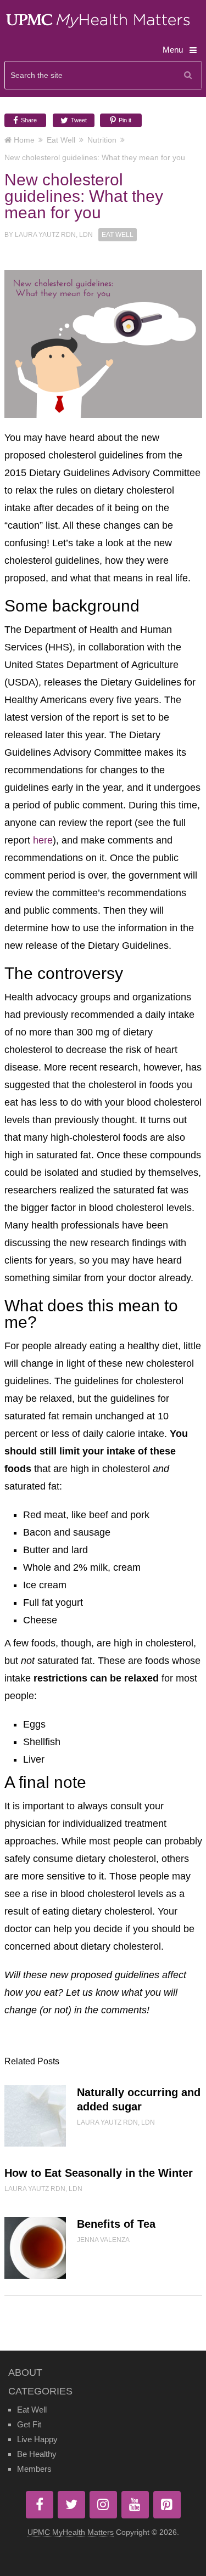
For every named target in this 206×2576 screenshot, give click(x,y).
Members (34, 2469)
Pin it (124, 120)
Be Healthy (37, 2454)
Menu (173, 50)
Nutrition (102, 140)
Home (24, 140)
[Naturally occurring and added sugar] (35, 2116)
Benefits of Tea (116, 2224)
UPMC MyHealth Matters (71, 2532)
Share (28, 120)
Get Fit (29, 2424)
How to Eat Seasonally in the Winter (99, 2173)
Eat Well (61, 140)
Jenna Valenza (103, 2240)
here (43, 840)
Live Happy (37, 2439)
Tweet (78, 120)
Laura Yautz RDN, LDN (54, 235)
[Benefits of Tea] (35, 2247)
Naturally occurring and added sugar (139, 2099)
